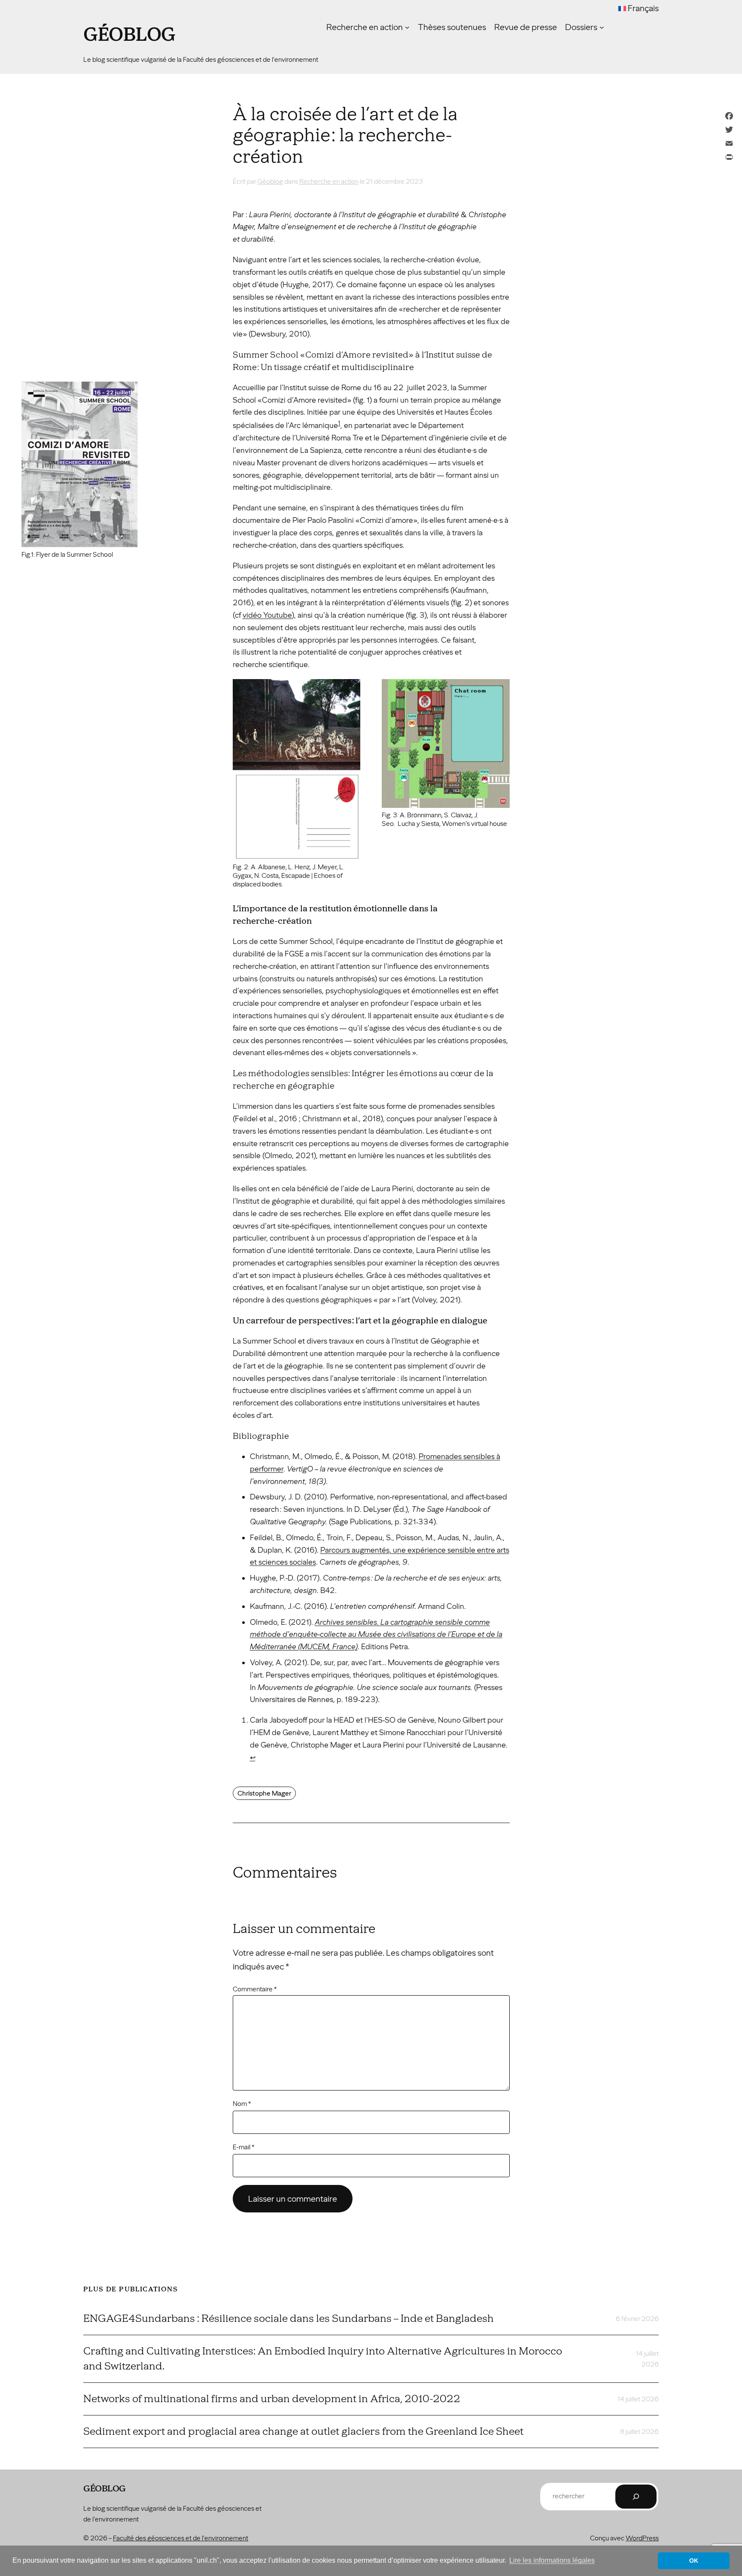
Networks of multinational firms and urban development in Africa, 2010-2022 (272, 2399)
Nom (242, 2104)
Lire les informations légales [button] (552, 2560)
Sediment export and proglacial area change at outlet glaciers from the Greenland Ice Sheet (303, 2431)
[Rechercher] (636, 2497)
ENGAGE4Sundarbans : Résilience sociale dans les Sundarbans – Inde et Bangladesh (289, 2318)
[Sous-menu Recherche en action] (407, 27)
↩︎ (253, 1757)
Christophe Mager (264, 1793)
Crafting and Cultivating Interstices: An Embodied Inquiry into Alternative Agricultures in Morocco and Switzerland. (323, 2359)
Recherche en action (329, 181)
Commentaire (255, 1989)
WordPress (642, 2538)
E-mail (243, 2147)
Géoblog (129, 35)
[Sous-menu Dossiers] (602, 27)
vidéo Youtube (267, 615)
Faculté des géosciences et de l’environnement (181, 2538)
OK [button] (694, 2561)
